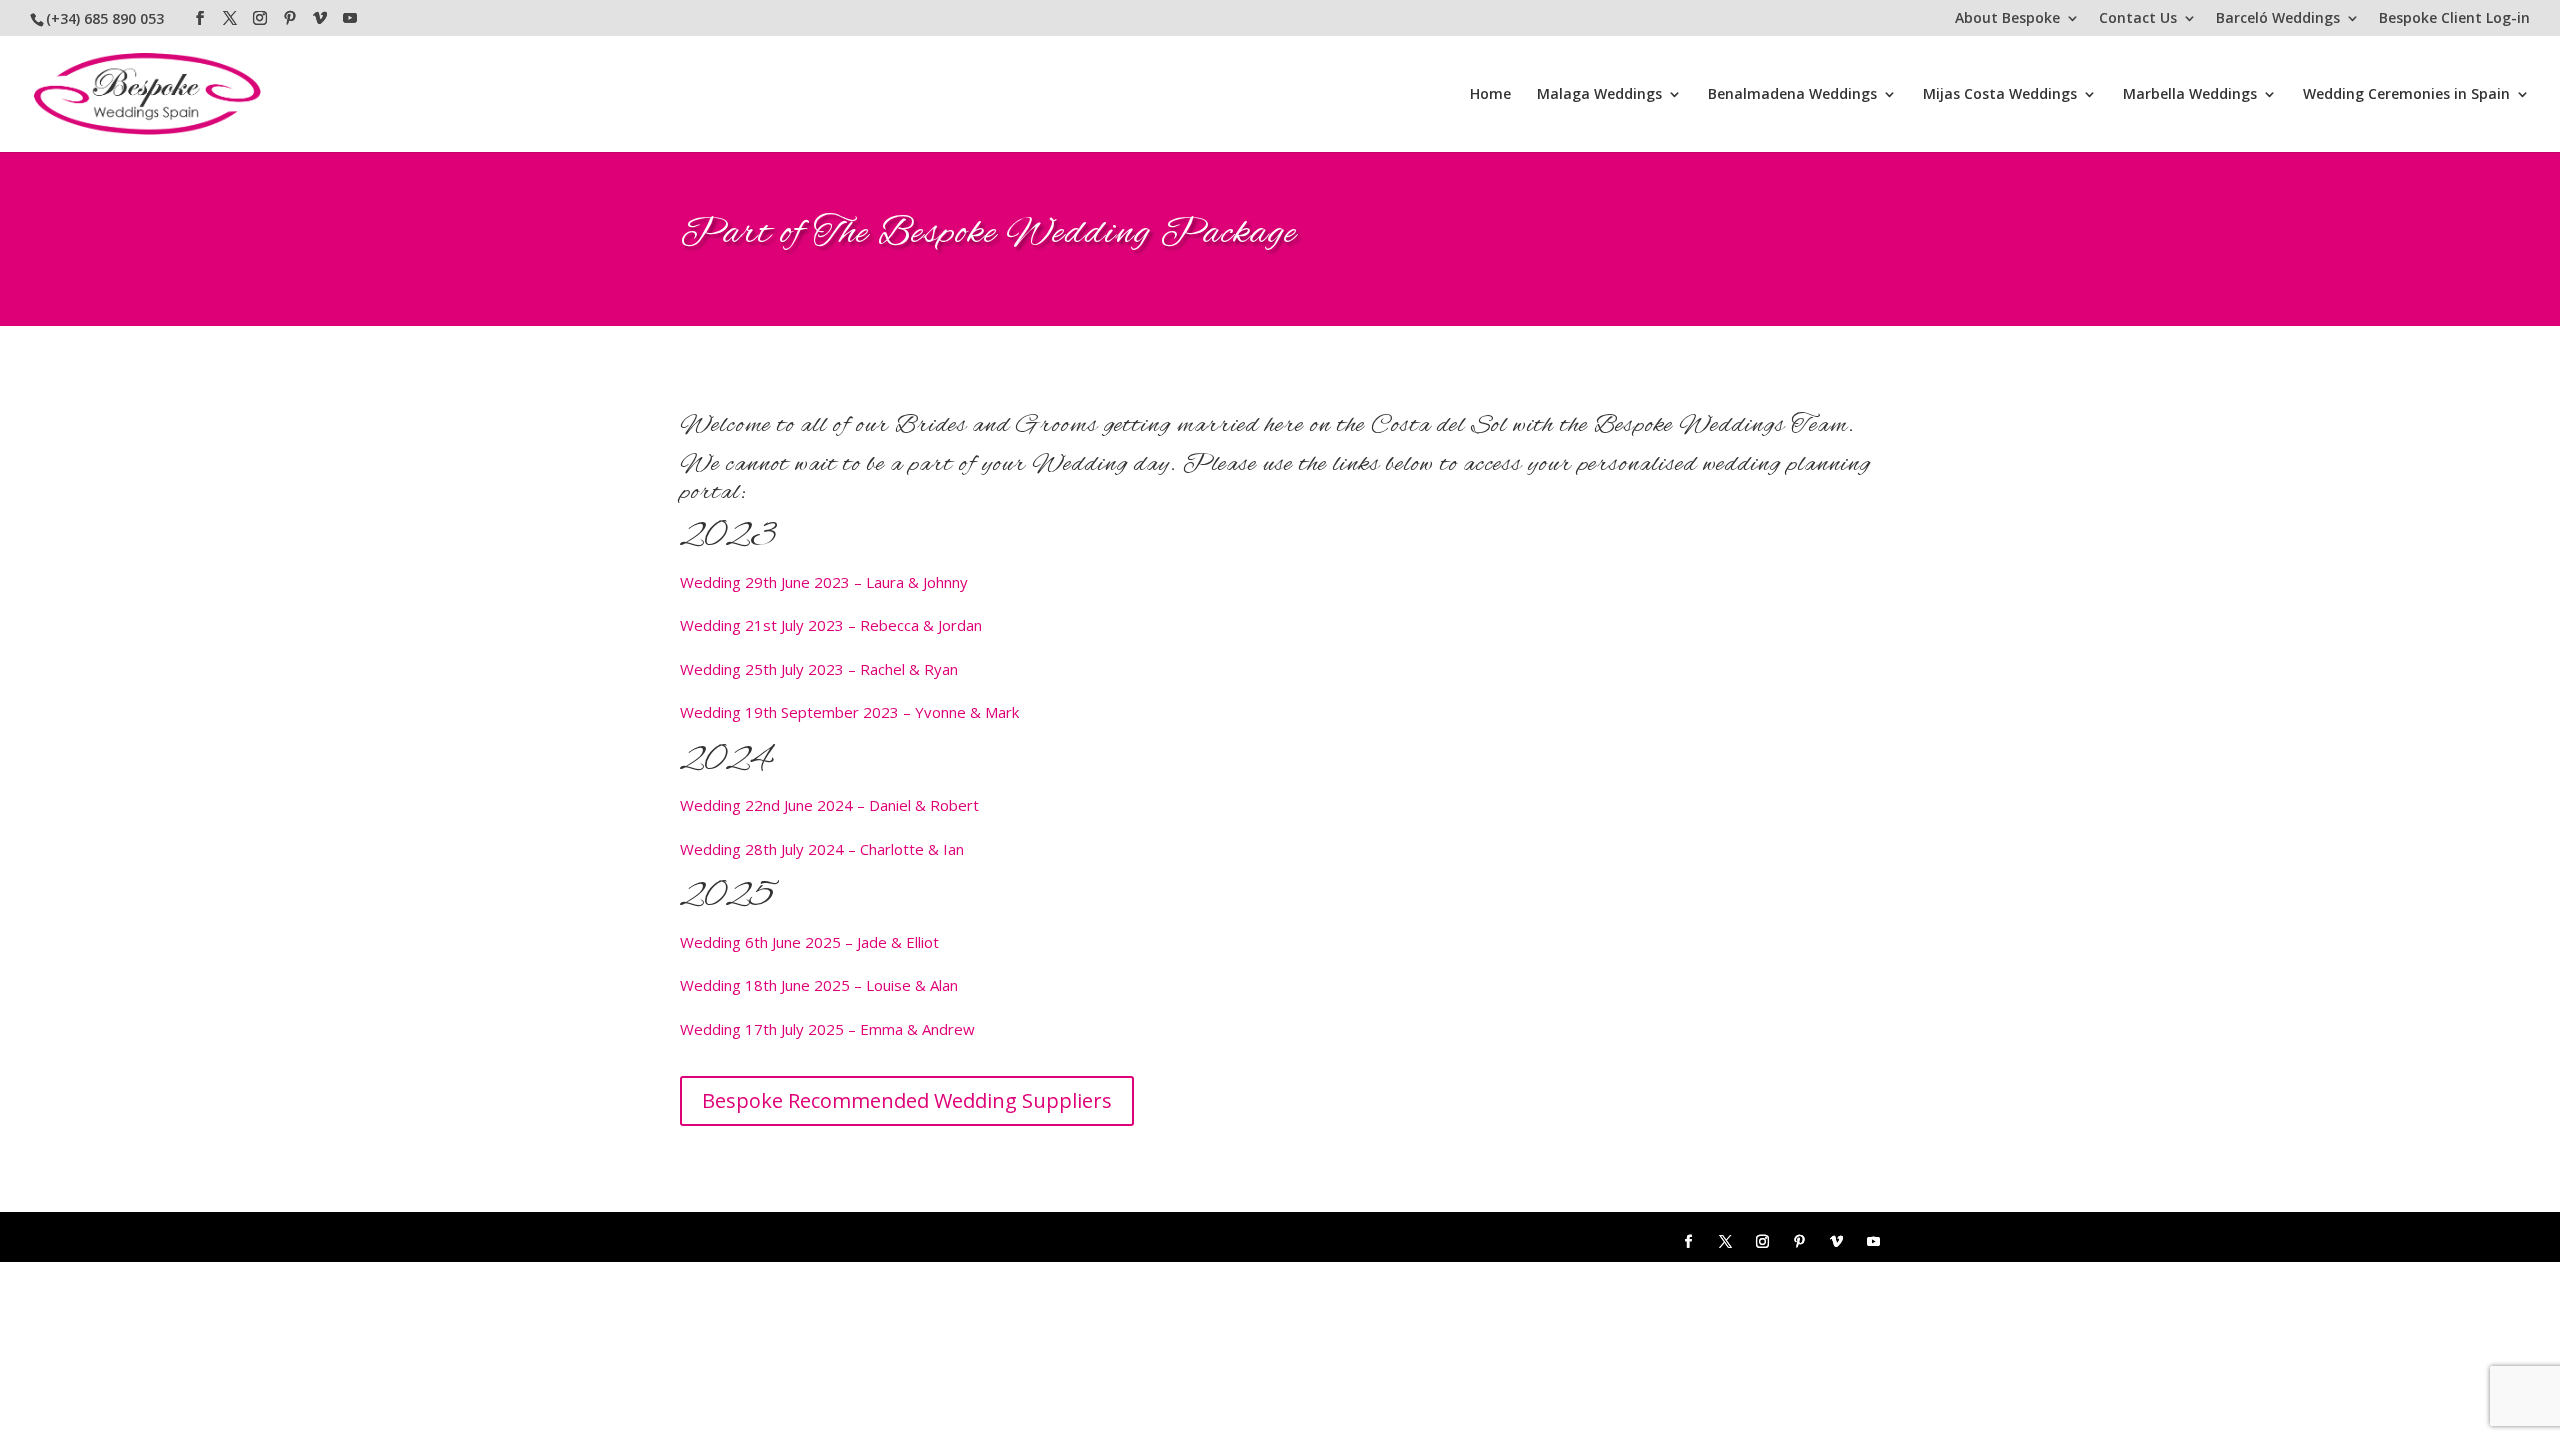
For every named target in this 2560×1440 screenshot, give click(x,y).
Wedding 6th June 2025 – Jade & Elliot (809, 942)
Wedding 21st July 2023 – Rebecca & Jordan (831, 625)
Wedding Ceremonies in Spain (2406, 95)
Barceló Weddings (2278, 19)
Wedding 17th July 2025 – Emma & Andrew (827, 1029)
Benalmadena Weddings (1792, 95)
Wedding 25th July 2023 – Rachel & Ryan (819, 669)
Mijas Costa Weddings (2000, 95)
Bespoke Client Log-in (2454, 19)
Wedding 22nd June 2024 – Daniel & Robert (829, 805)
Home (1490, 95)
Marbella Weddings (2190, 95)
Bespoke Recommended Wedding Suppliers (907, 1100)
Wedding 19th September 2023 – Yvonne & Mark (849, 712)
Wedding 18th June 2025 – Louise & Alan (819, 985)
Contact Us (2138, 19)
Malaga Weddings (1599, 95)
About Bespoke (2007, 19)
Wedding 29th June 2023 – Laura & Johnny (824, 582)
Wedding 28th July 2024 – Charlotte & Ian (822, 849)
